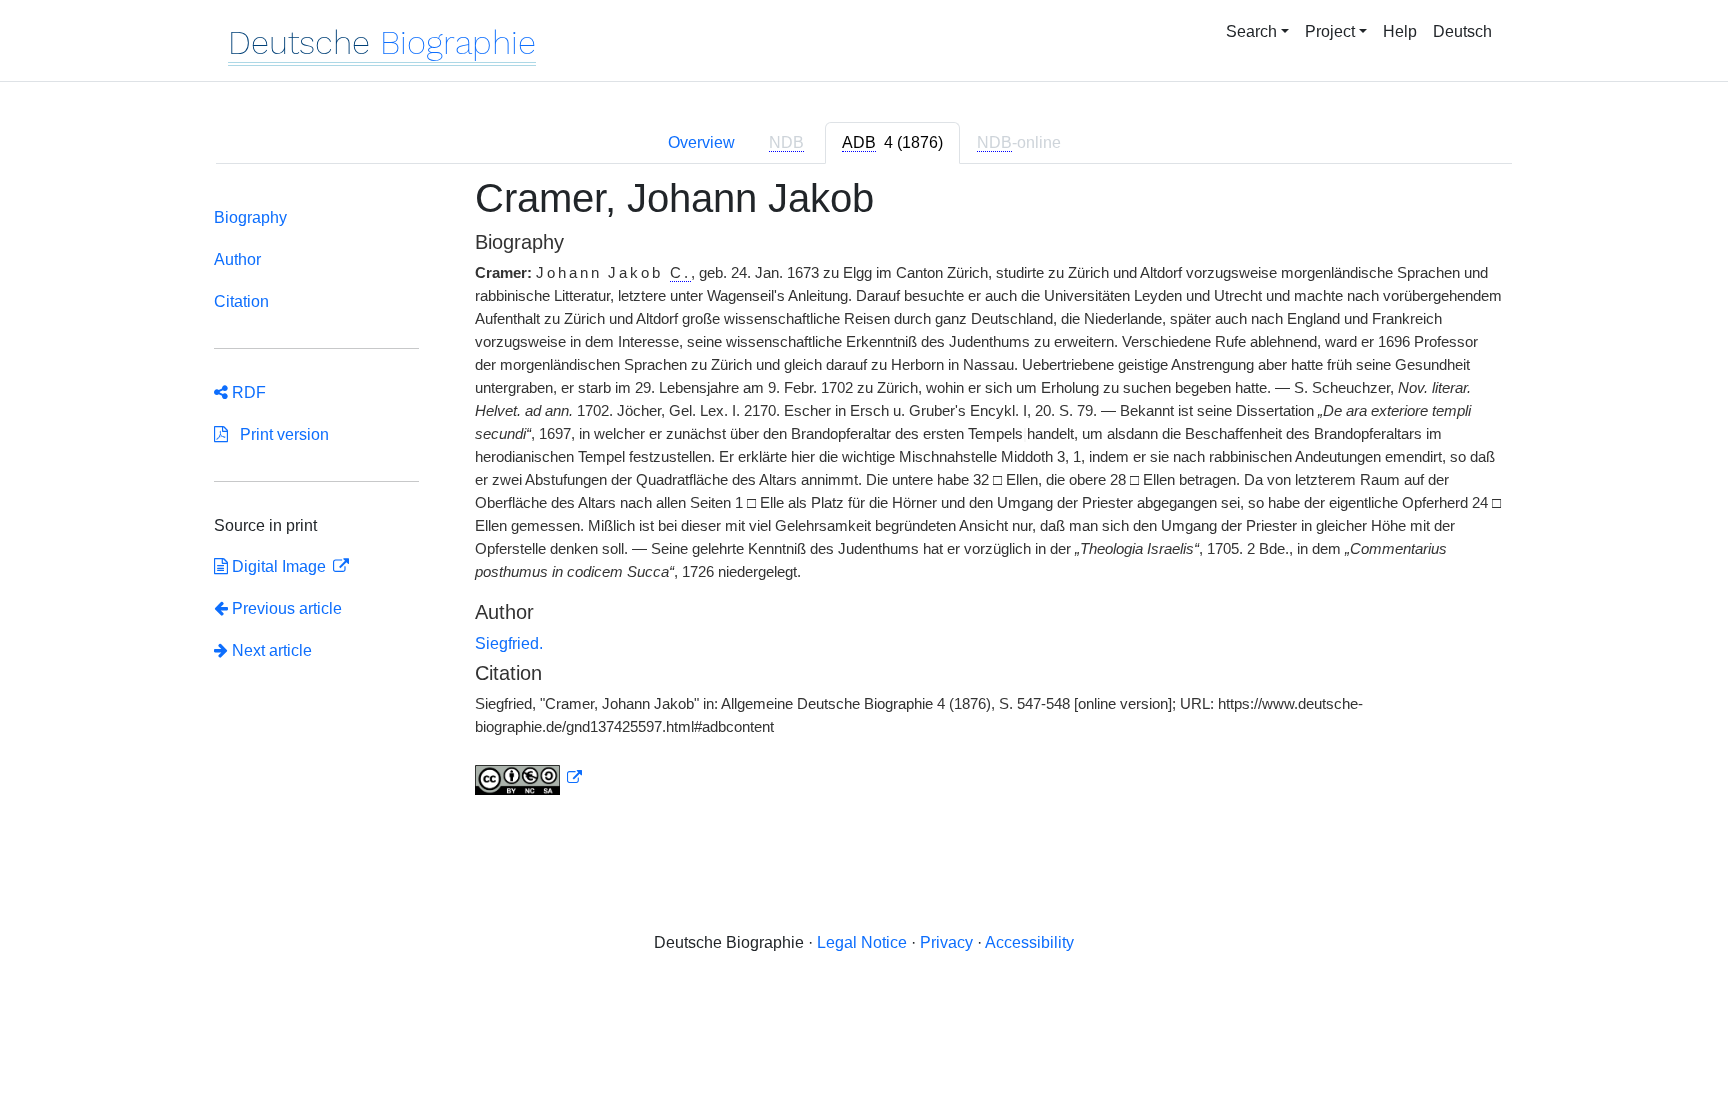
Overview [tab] (701, 142)
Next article (270, 650)
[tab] (892, 143)
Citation (241, 301)
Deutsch (1462, 31)
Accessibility (1029, 942)
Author (237, 259)
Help (1400, 31)
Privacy (946, 942)
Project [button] (1330, 31)
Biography (250, 217)
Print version (278, 434)
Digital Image (279, 566)
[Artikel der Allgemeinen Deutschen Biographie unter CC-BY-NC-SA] (529, 778)
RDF (247, 392)
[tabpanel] (864, 497)
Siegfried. (509, 643)
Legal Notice (862, 942)
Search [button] (1251, 31)
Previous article (287, 608)
